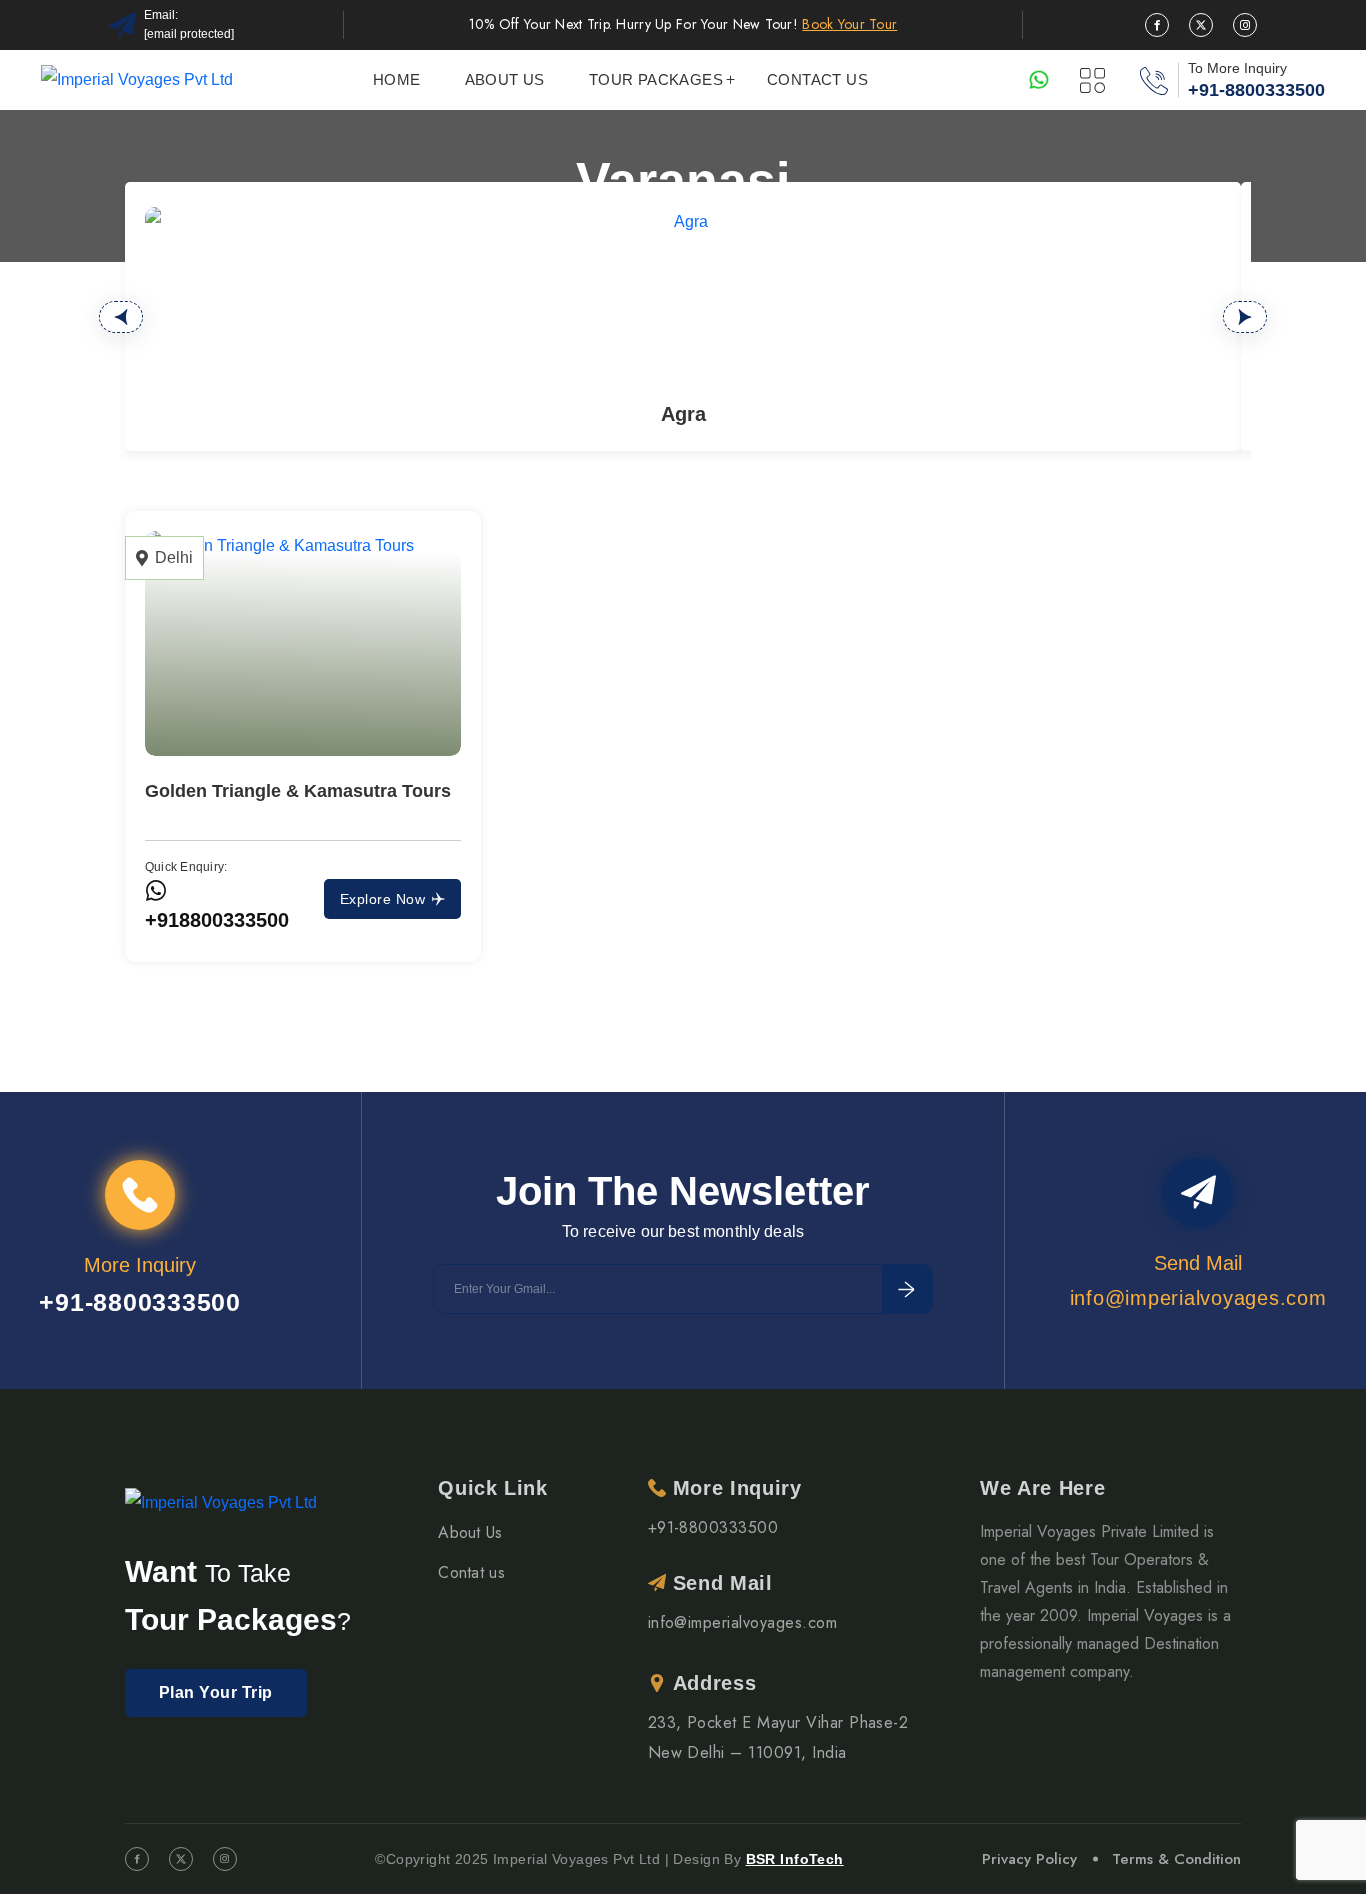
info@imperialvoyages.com (743, 1622)
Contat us (471, 1572)
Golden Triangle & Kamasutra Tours (298, 791)
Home (397, 79)
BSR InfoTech (795, 1859)
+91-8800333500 (1256, 90)
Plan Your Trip (216, 1692)
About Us (470, 1532)
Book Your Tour (849, 24)
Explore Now (382, 899)
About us (505, 79)
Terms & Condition (1176, 1859)
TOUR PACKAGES (656, 79)
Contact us (817, 79)
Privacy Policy (1029, 1859)
